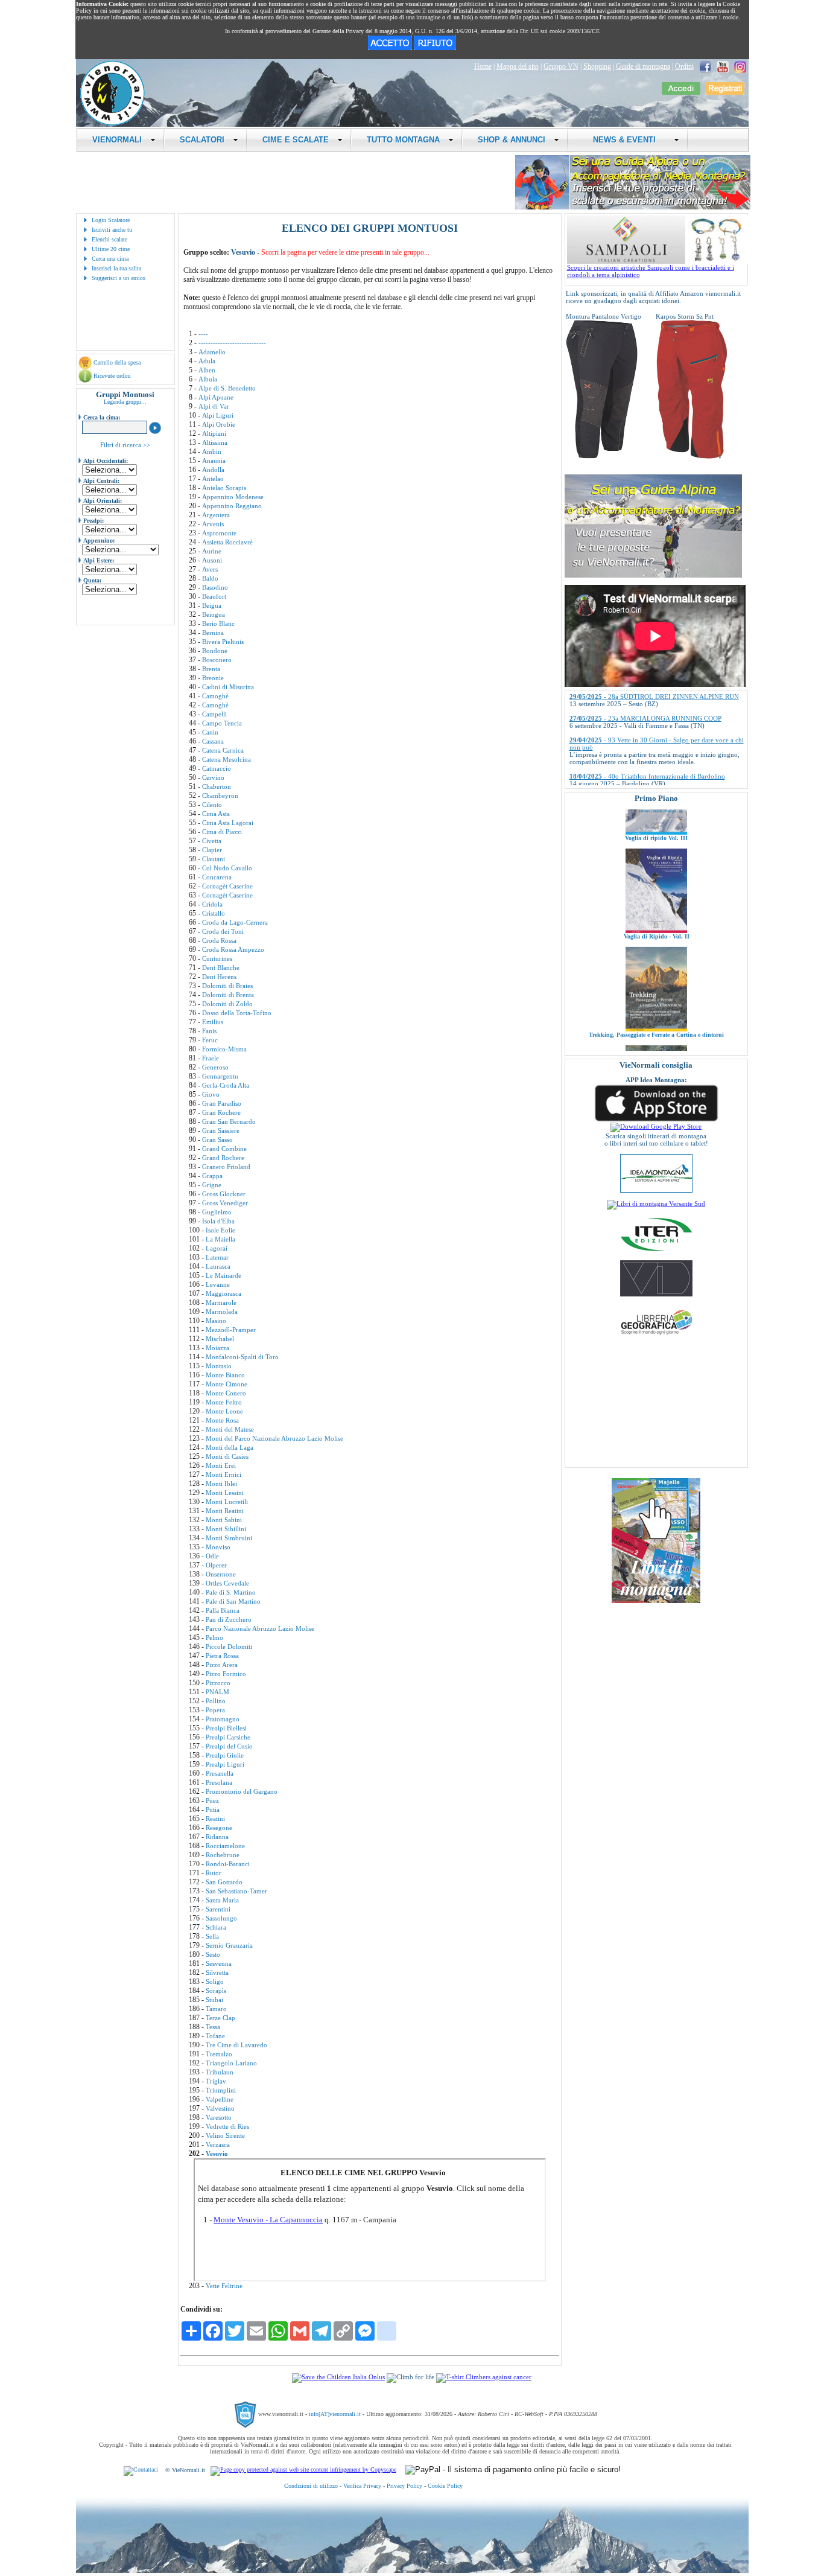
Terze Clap (220, 2018)
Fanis (209, 1031)
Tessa (213, 2027)
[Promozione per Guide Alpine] (633, 207)
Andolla (213, 470)
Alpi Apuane (216, 397)
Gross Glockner (224, 1194)
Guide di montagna (643, 66)
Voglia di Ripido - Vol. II (656, 885)
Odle (212, 1556)
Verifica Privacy (362, 2486)
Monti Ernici (223, 1475)
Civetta (212, 841)
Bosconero (217, 660)
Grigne (212, 1185)
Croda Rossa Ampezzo (233, 949)
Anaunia (214, 461)
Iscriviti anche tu (112, 230)
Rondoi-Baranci (228, 1864)
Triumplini (221, 2090)
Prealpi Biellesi (226, 1728)
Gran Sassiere (221, 1130)
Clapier (212, 850)
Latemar (217, 1257)
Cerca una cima (110, 259)
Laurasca (218, 1266)
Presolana (219, 1782)
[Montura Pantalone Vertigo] (602, 456)
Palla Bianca (223, 1610)
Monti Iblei (221, 1484)
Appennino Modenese (233, 497)
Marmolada (222, 1312)
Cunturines (217, 958)
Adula (207, 361)
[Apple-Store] (656, 1120)
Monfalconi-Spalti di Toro (242, 1357)
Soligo (215, 1981)
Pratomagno (223, 1719)
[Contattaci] (141, 2470)
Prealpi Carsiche (228, 1737)
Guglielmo (217, 1212)
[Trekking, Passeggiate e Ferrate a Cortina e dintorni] (656, 978)
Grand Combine (224, 1149)
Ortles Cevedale (227, 1583)
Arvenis (213, 524)
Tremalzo (219, 2054)
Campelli (214, 714)
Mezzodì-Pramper (231, 1330)
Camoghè (215, 696)
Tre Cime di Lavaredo (236, 2045)
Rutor (214, 1873)
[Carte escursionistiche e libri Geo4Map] (656, 1337)
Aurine (212, 551)
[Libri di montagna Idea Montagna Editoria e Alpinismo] (656, 1190)
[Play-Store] (656, 1126)
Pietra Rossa (222, 1656)
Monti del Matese (230, 1429)
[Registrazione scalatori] (725, 92)
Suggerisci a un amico (119, 278)
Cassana (213, 741)
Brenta (211, 669)
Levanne (218, 1284)
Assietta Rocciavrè (227, 542)
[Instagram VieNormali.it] (740, 66)
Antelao (213, 479)
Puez (212, 1800)
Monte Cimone (227, 1384)
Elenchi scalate (109, 239)
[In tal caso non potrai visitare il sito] (435, 48)
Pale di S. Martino (231, 1592)
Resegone (219, 1828)
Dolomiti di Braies (227, 986)
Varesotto (219, 2117)
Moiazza (217, 1348)
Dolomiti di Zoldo (227, 1004)
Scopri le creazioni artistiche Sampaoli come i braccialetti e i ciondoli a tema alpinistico (651, 271)
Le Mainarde (223, 1275)
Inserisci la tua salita (116, 268)
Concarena (217, 877)
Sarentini (218, 1909)
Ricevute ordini (112, 376)
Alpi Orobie (219, 424)
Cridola (212, 904)
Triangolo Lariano (231, 2063)
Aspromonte (219, 533)
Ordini (684, 66)
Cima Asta (216, 814)
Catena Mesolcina (227, 759)
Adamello (212, 352)
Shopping (597, 66)
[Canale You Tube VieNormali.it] (723, 66)
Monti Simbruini (229, 1538)
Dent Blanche (221, 968)
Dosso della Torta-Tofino (237, 1013)
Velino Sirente (225, 2135)
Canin (210, 732)
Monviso (218, 1547)
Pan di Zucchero (229, 1619)
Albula (208, 379)
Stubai (214, 2000)
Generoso (215, 1067)
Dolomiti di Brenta (228, 995)
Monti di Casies (227, 1456)
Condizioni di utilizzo (311, 2486)
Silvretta (217, 1972)
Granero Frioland (226, 1167)
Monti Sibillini (226, 1529)
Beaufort (214, 596)
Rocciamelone (225, 1846)
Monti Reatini (225, 1511)
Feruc (210, 1040)
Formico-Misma (224, 1049)
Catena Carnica (223, 750)
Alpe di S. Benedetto (227, 388)
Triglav (216, 2081)
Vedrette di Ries (227, 2126)
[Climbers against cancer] (484, 2377)
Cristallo (214, 913)
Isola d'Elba (218, 1221)
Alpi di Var (214, 406)
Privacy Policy (404, 2486)
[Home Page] (112, 124)
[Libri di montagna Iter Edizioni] (656, 1251)
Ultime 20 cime (111, 249)
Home (483, 66)
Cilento (212, 805)
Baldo (210, 578)
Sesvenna (219, 1963)
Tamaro (216, 2009)
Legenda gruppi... (125, 402)
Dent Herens (219, 977)
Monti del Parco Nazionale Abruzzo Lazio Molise (274, 1438)
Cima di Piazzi (222, 832)
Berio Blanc (218, 623)
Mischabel (220, 1339)
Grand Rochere (223, 1158)
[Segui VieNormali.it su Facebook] (705, 66)
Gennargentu (220, 1076)
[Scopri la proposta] (653, 575)
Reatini (215, 1819)
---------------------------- (232, 343)
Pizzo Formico (226, 1674)
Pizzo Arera (222, 1665)
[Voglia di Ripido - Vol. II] (656, 879)
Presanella (220, 1773)
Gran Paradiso (222, 1103)
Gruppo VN (561, 66)
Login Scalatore (111, 220)
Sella (212, 1936)
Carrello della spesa (117, 362)
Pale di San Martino (233, 1601)
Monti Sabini (224, 1520)
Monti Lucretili (227, 1502)
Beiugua (214, 614)
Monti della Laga (230, 1447)
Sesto (213, 1954)
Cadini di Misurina (228, 687)
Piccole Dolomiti (229, 1647)
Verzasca (218, 2144)
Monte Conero (226, 1393)
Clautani (214, 859)
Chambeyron (220, 795)
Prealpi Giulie (225, 1755)
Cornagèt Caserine (227, 886)
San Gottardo (224, 1882)
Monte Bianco (225, 1375)
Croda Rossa (219, 940)
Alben (207, 370)
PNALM (217, 1692)
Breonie (213, 678)
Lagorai (217, 1248)
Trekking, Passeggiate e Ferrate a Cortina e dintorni (656, 984)
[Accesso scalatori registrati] (681, 92)
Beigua (212, 605)
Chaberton (217, 786)
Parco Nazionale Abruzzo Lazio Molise (260, 1628)
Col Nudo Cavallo (227, 868)
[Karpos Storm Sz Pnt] (692, 456)
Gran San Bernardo (229, 1121)
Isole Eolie (220, 1230)
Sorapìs (216, 1991)
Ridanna (217, 1837)
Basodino (215, 587)
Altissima (215, 442)
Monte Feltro (224, 1402)
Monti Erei (221, 1465)
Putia (213, 1809)
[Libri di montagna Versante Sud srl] (656, 1204)
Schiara (216, 1927)
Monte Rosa (222, 1420)
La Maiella (220, 1239)
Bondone (215, 651)
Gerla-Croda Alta (226, 1085)
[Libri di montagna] (656, 1601)
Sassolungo (221, 1918)
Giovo (211, 1094)
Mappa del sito (518, 66)
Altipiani (214, 433)
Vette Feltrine (224, 2286)
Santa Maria (222, 1900)
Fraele (211, 1058)
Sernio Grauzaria (229, 1945)
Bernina (213, 633)
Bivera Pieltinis (223, 642)
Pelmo (214, 1637)
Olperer (216, 1565)
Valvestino (220, 2108)
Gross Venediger (225, 1203)
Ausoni (212, 560)
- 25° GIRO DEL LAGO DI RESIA (635, 762)
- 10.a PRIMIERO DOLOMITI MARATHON (649, 783)
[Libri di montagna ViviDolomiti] (656, 1294)
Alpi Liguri (218, 415)
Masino (216, 1321)
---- (203, 334)
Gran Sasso (217, 1140)
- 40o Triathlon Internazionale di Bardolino (647, 740)
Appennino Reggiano (232, 506)
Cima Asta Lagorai (228, 823)
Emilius (213, 1022)
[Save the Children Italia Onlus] (338, 2377)
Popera (215, 1710)
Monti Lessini (225, 1493)
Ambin (212, 451)
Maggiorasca (223, 1293)
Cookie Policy (445, 2486)
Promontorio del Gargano (242, 1791)
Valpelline (220, 2099)
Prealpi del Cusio (229, 1746)
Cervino (213, 777)
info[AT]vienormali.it (335, 2414)
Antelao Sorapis (224, 488)
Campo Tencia (222, 723)
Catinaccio (217, 768)
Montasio (219, 1366)
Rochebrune (223, 1855)
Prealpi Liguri (225, 1764)
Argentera (216, 515)
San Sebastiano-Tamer (236, 1891)
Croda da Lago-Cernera (235, 922)
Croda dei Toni (223, 931)
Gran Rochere (221, 1112)
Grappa (212, 1176)
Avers (210, 569)
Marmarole (221, 1302)
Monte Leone (224, 1411)
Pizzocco (218, 1683)
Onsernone (221, 1574)
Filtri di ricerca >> (125, 445)
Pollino (216, 1701)
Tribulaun (220, 2072)
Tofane (215, 2036)
